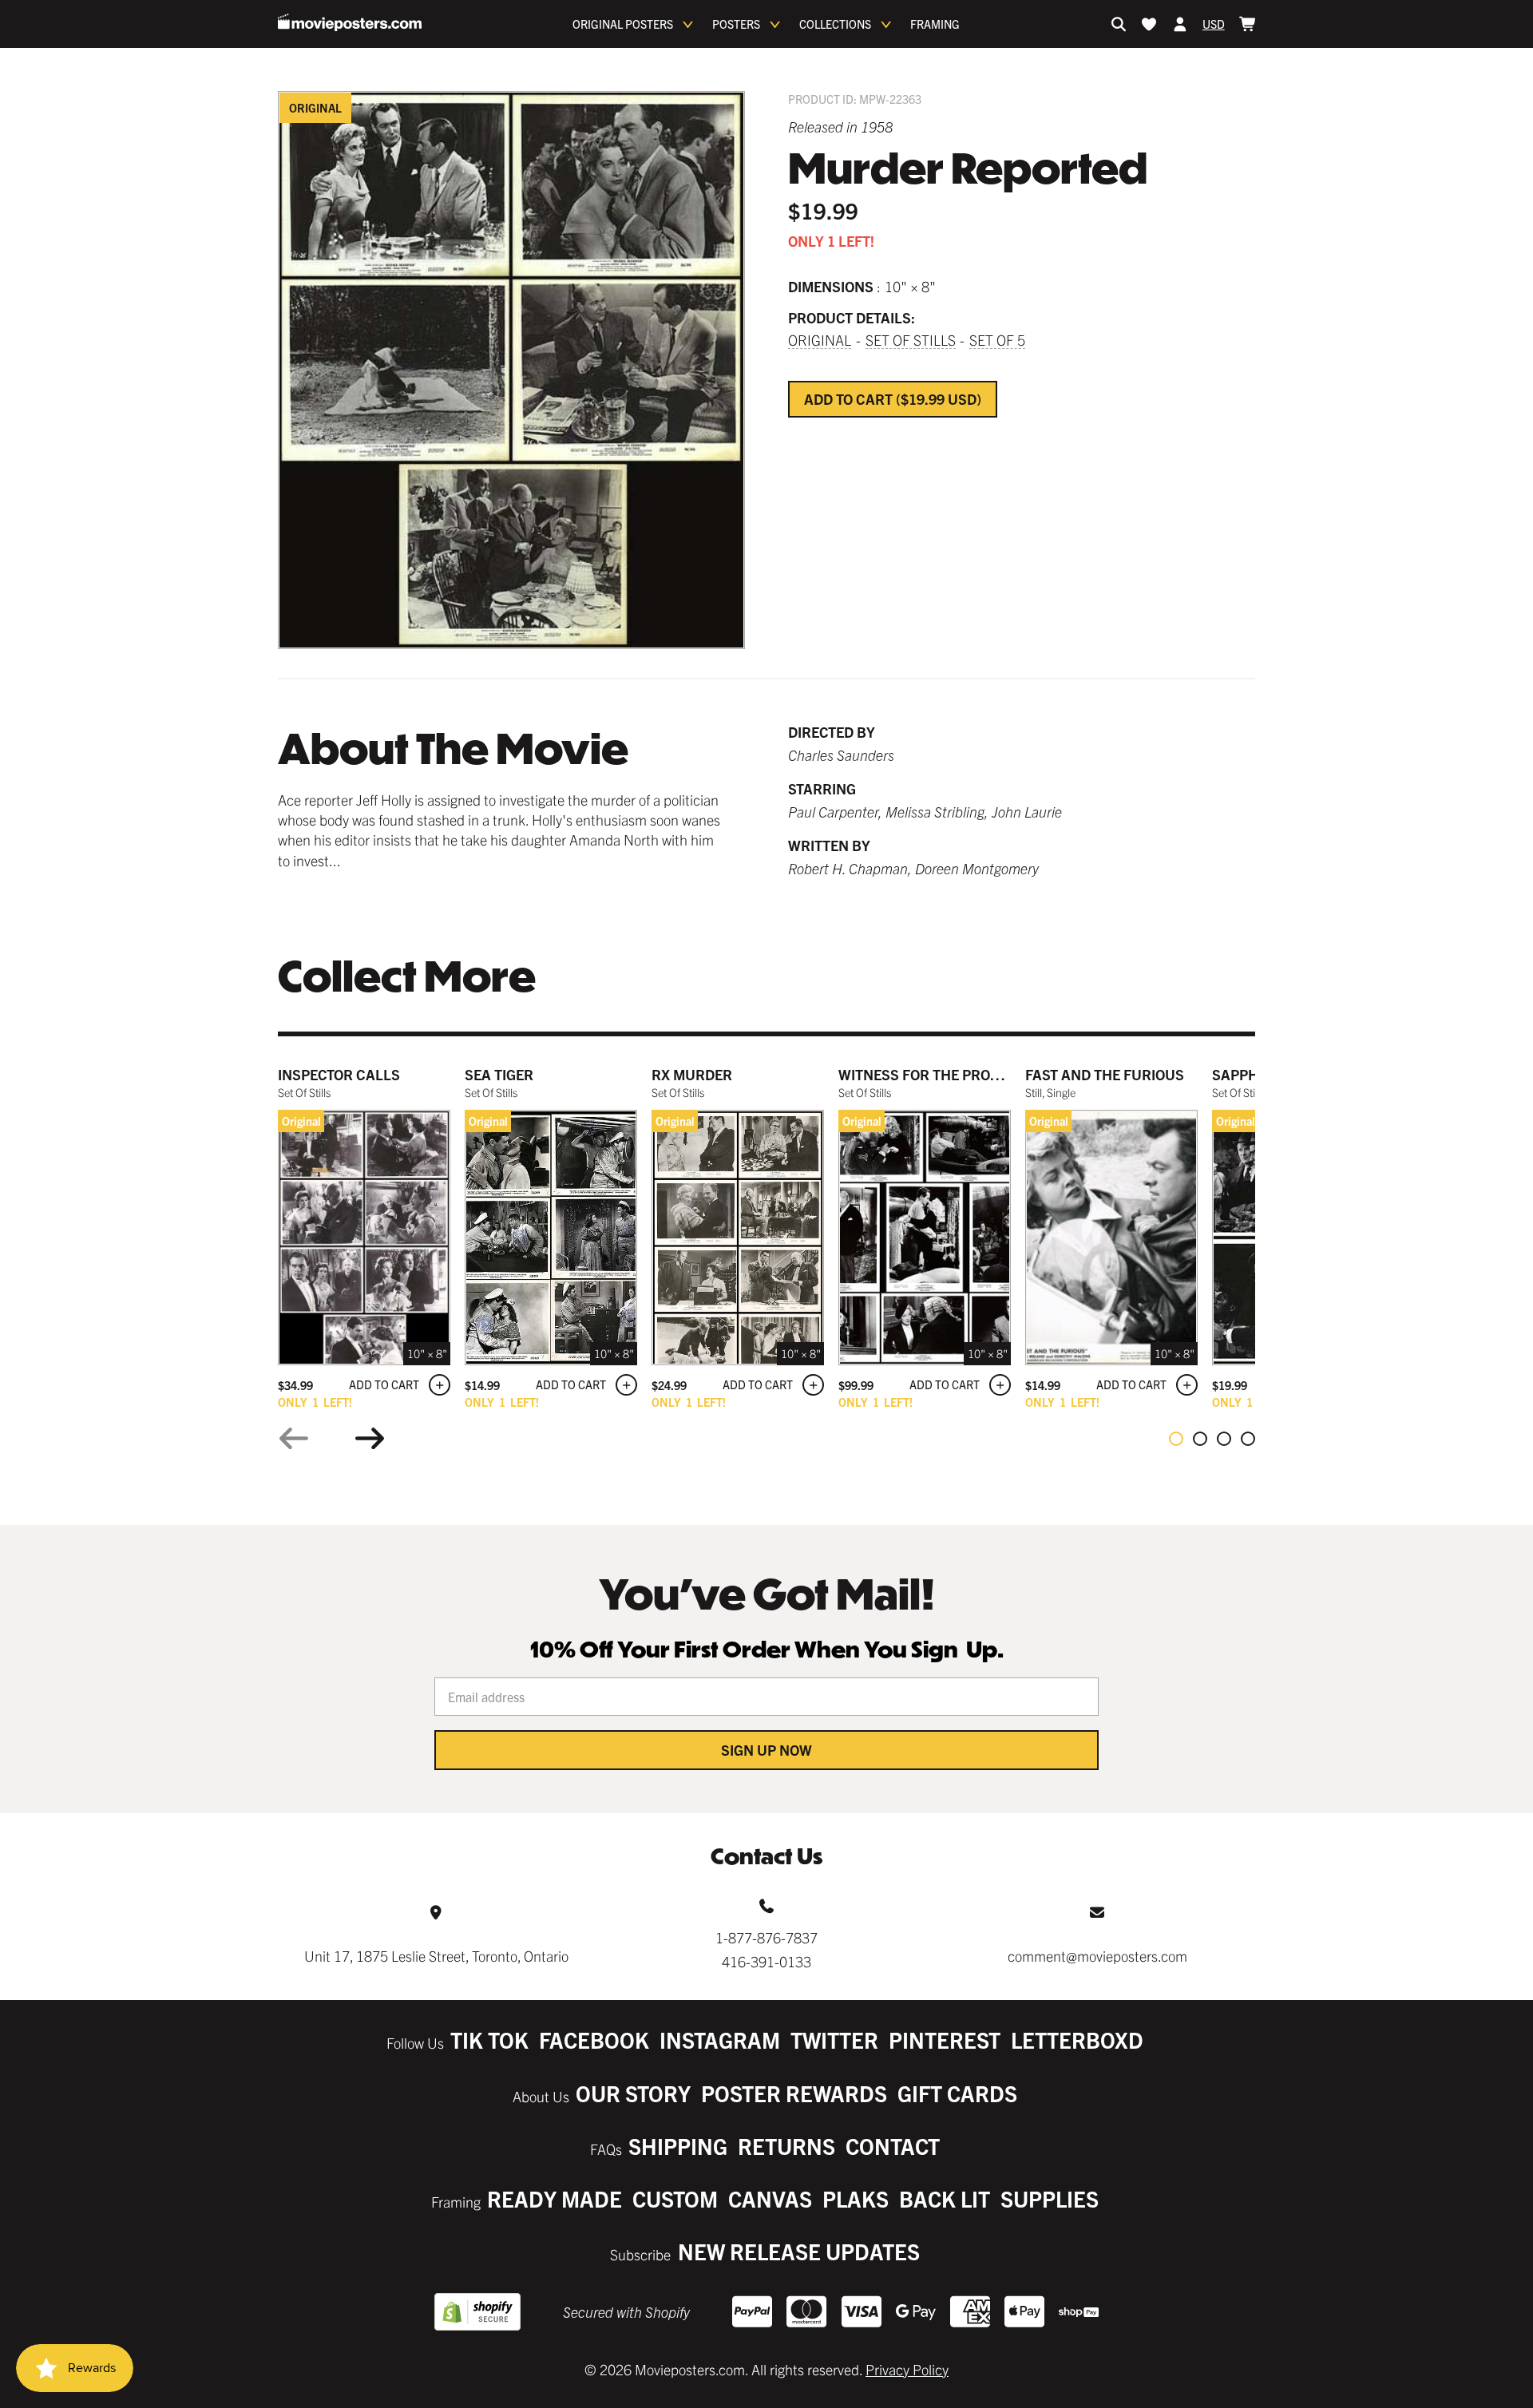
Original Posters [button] (623, 24)
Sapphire (1246, 1074)
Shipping (678, 2146)
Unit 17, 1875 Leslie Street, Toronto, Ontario (436, 1956)
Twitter (834, 2040)
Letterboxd (1077, 2040)
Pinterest (945, 2040)
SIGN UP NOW (766, 1750)
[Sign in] (1180, 24)
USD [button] (1214, 24)
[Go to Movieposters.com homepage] (350, 22)
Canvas (770, 2198)
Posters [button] (736, 24)
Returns (786, 2146)
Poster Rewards (794, 2093)
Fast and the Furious (1105, 1074)
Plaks (856, 2198)
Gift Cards (957, 2093)
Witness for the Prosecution (949, 1074)
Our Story (633, 2093)
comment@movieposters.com (1097, 1956)
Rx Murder (692, 1074)
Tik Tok (489, 2040)
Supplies (1050, 2198)
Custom (675, 2198)
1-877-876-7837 (766, 1937)
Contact (893, 2146)
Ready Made (555, 2198)
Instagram (720, 2040)
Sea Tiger (499, 1074)
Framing (935, 24)
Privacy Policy (907, 2369)
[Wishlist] (1149, 24)
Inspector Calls (339, 1074)
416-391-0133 (766, 1961)
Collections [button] (835, 24)
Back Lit (945, 2198)
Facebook (594, 2040)
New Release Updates (799, 2251)
